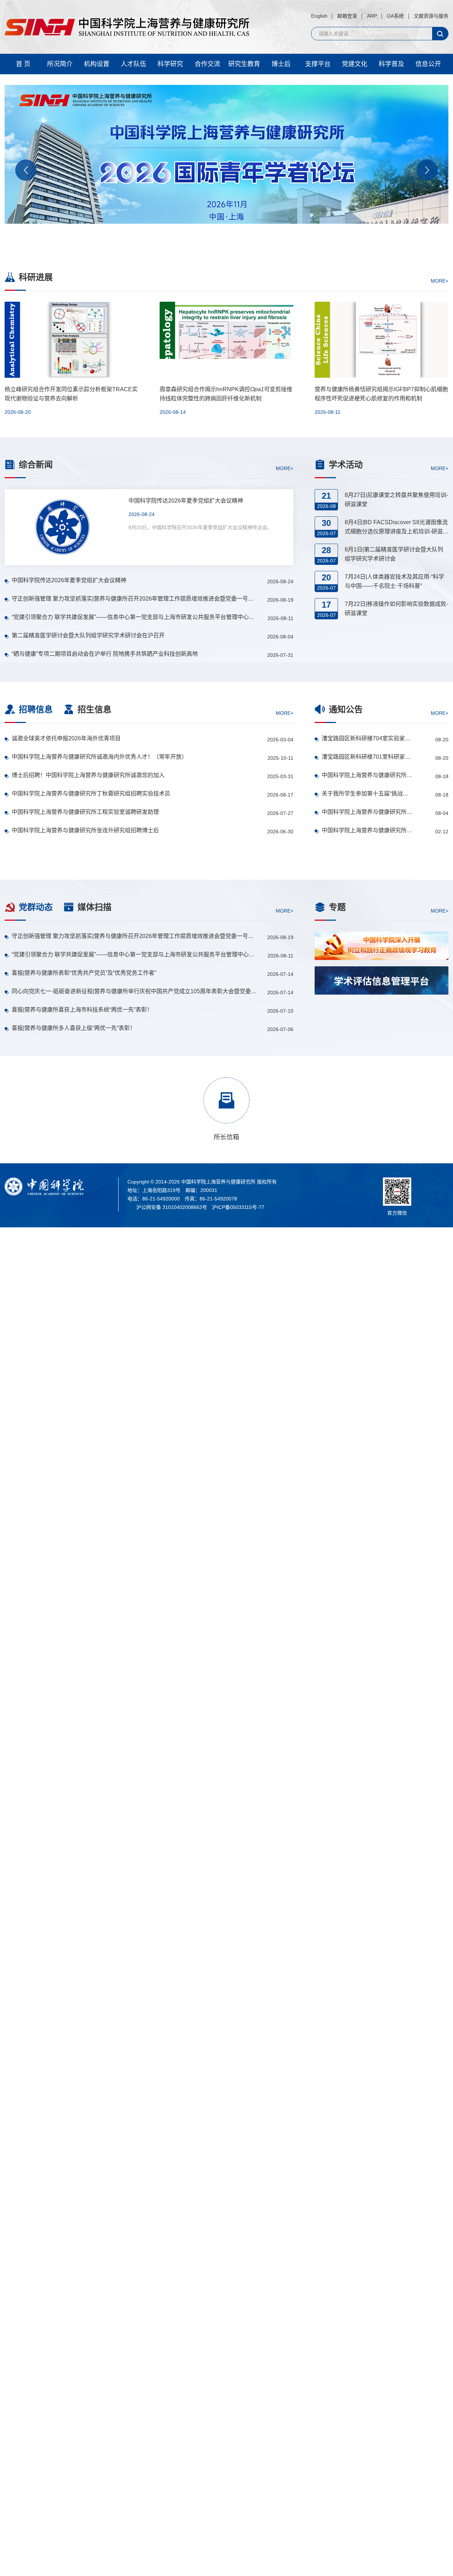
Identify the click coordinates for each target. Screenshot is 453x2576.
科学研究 (170, 64)
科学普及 (391, 64)
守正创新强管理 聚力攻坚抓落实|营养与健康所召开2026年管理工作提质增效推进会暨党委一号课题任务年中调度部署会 (135, 599)
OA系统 (395, 16)
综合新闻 (36, 465)
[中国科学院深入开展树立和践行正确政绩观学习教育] (382, 946)
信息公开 (428, 64)
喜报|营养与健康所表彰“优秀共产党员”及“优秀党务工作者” (84, 973)
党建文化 (355, 64)
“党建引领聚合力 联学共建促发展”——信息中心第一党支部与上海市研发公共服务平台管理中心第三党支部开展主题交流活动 (135, 617)
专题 (337, 907)
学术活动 (346, 465)
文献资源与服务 (431, 16)
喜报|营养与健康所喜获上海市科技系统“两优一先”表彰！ (82, 1010)
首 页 (23, 64)
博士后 (281, 64)
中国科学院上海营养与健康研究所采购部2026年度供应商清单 (367, 830)
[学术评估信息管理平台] (382, 980)
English (319, 16)
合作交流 (207, 64)
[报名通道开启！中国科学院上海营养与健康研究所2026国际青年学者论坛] (226, 167)
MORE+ (440, 280)
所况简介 (60, 64)
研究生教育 (244, 64)
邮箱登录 (347, 16)
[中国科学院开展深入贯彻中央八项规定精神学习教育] (382, 1015)
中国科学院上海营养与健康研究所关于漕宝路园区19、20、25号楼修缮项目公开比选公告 (367, 812)
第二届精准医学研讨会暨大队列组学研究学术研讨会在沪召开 (88, 635)
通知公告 (346, 709)
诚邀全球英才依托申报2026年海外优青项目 (66, 738)
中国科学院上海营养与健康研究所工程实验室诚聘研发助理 (85, 812)
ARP (372, 16)
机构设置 (97, 64)
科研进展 (36, 277)
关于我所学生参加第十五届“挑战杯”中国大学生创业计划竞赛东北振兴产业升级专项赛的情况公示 (367, 794)
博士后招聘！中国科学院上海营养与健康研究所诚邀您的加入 (88, 775)
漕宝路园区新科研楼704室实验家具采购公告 (367, 738)
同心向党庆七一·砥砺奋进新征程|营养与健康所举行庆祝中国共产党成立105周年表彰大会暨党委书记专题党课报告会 (135, 991)
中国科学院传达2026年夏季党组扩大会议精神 (69, 580)
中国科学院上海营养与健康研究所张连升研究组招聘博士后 (85, 830)
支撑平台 (318, 64)
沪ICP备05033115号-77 (238, 1207)
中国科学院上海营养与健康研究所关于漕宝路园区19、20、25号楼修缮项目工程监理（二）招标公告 (367, 775)
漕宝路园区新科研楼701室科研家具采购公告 (367, 757)
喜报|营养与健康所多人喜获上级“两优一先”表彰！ (74, 1028)
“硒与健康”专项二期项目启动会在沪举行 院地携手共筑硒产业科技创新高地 (105, 654)
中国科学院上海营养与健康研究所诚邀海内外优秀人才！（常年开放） (99, 757)
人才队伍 (133, 64)
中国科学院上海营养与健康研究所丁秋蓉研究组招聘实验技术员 (91, 794)
